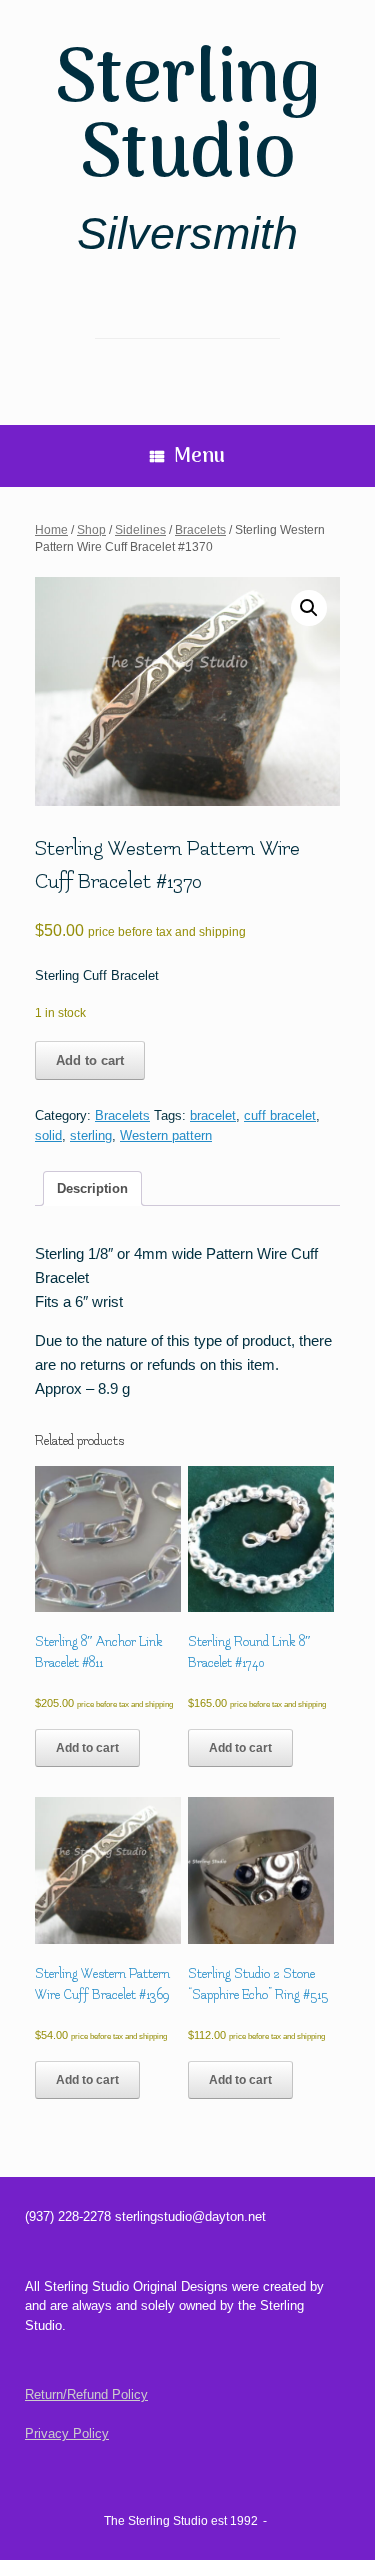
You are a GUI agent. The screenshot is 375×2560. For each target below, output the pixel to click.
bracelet (213, 1115)
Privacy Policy (67, 2433)
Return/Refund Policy (86, 2394)
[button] (309, 608)
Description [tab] (92, 1188)
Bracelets (200, 530)
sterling (91, 1135)
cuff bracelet (280, 1115)
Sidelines (140, 530)
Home (51, 530)
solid (48, 1135)
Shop (91, 530)
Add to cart (90, 1060)
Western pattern (166, 1135)
